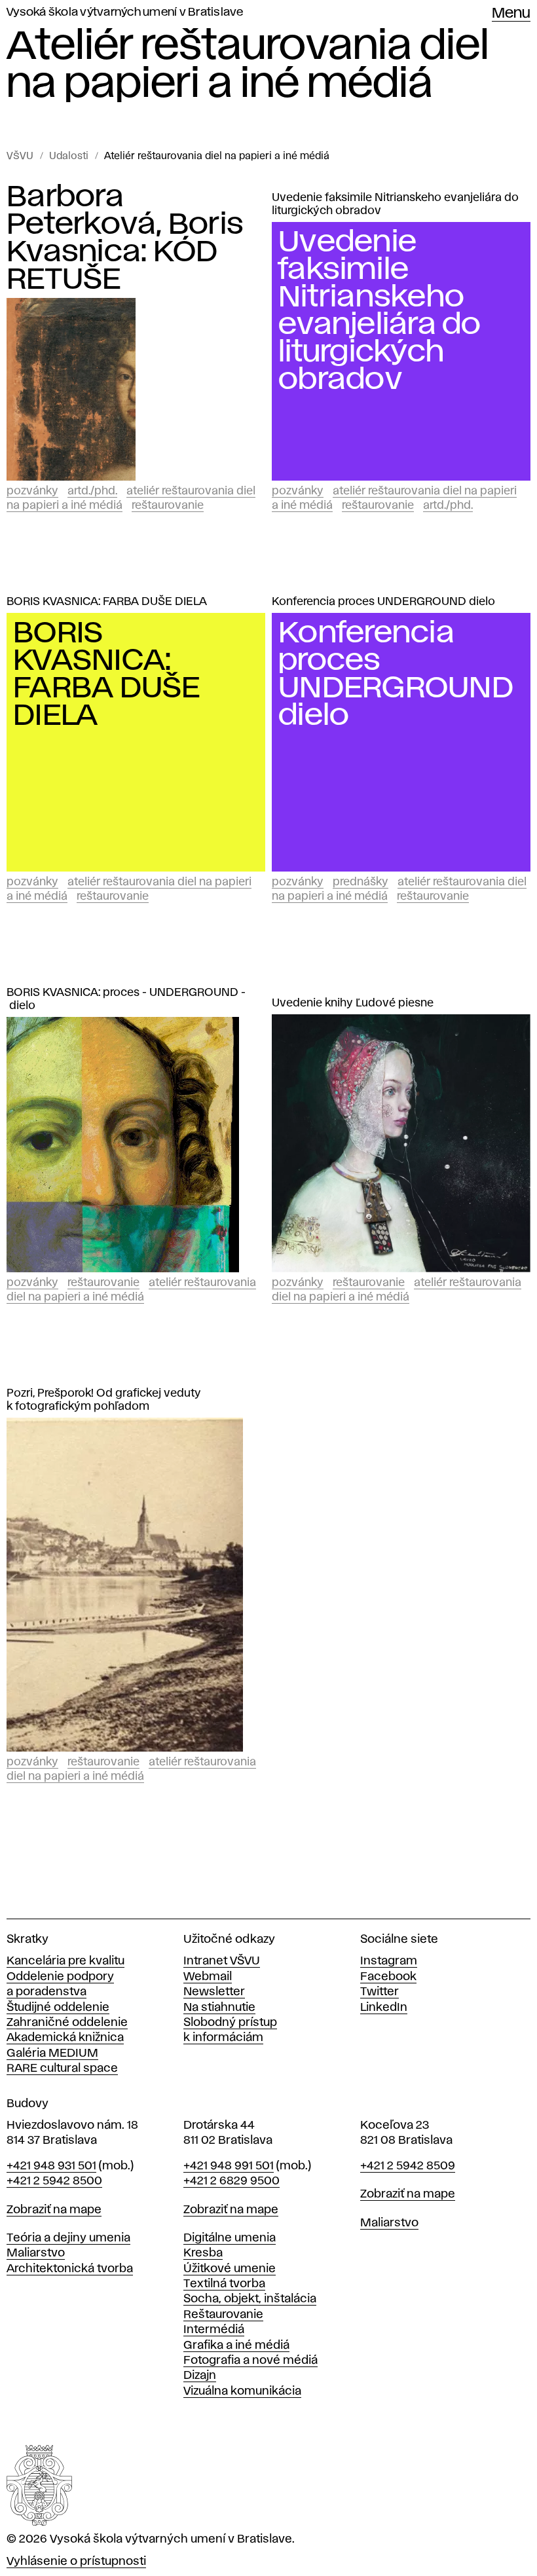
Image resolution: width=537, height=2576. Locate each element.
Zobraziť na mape (54, 2210)
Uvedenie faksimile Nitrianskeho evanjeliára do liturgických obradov (395, 204)
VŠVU (20, 156)
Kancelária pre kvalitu (65, 1961)
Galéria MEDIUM (52, 2053)
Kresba (203, 2253)
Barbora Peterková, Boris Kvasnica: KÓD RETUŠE (125, 238)
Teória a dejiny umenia (68, 2238)
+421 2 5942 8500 (54, 2181)
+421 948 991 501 (229, 2166)
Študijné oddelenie (58, 2008)
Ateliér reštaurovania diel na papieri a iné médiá (217, 156)
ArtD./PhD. (92, 491)
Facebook (388, 1977)
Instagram (389, 1961)
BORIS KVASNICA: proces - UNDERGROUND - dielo (126, 999)
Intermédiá (214, 2330)
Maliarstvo (36, 2253)
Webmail (208, 1977)
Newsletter (214, 1992)
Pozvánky (32, 491)
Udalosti (69, 156)
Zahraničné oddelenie (67, 2023)
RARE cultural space (62, 2069)
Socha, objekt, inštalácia (250, 2299)
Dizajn (200, 2376)
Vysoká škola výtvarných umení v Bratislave (125, 12)
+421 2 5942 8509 (408, 2166)
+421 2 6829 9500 (231, 2181)
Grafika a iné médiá (236, 2346)
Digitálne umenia (230, 2238)
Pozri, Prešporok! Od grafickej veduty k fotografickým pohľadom (104, 1400)
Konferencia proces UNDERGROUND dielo (383, 602)
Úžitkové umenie (230, 2269)
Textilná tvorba (224, 2284)
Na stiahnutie (219, 2008)
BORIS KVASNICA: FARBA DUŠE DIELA (107, 602)
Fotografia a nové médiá (250, 2361)
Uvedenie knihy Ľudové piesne (353, 1003)
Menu (511, 14)
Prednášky (361, 882)
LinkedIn (384, 2008)
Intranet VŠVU (222, 1961)
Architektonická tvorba (70, 2269)
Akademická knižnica (65, 2038)
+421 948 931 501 (51, 2166)
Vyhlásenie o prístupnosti (76, 2562)
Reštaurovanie (168, 506)
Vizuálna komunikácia (242, 2391)
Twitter (380, 1992)
